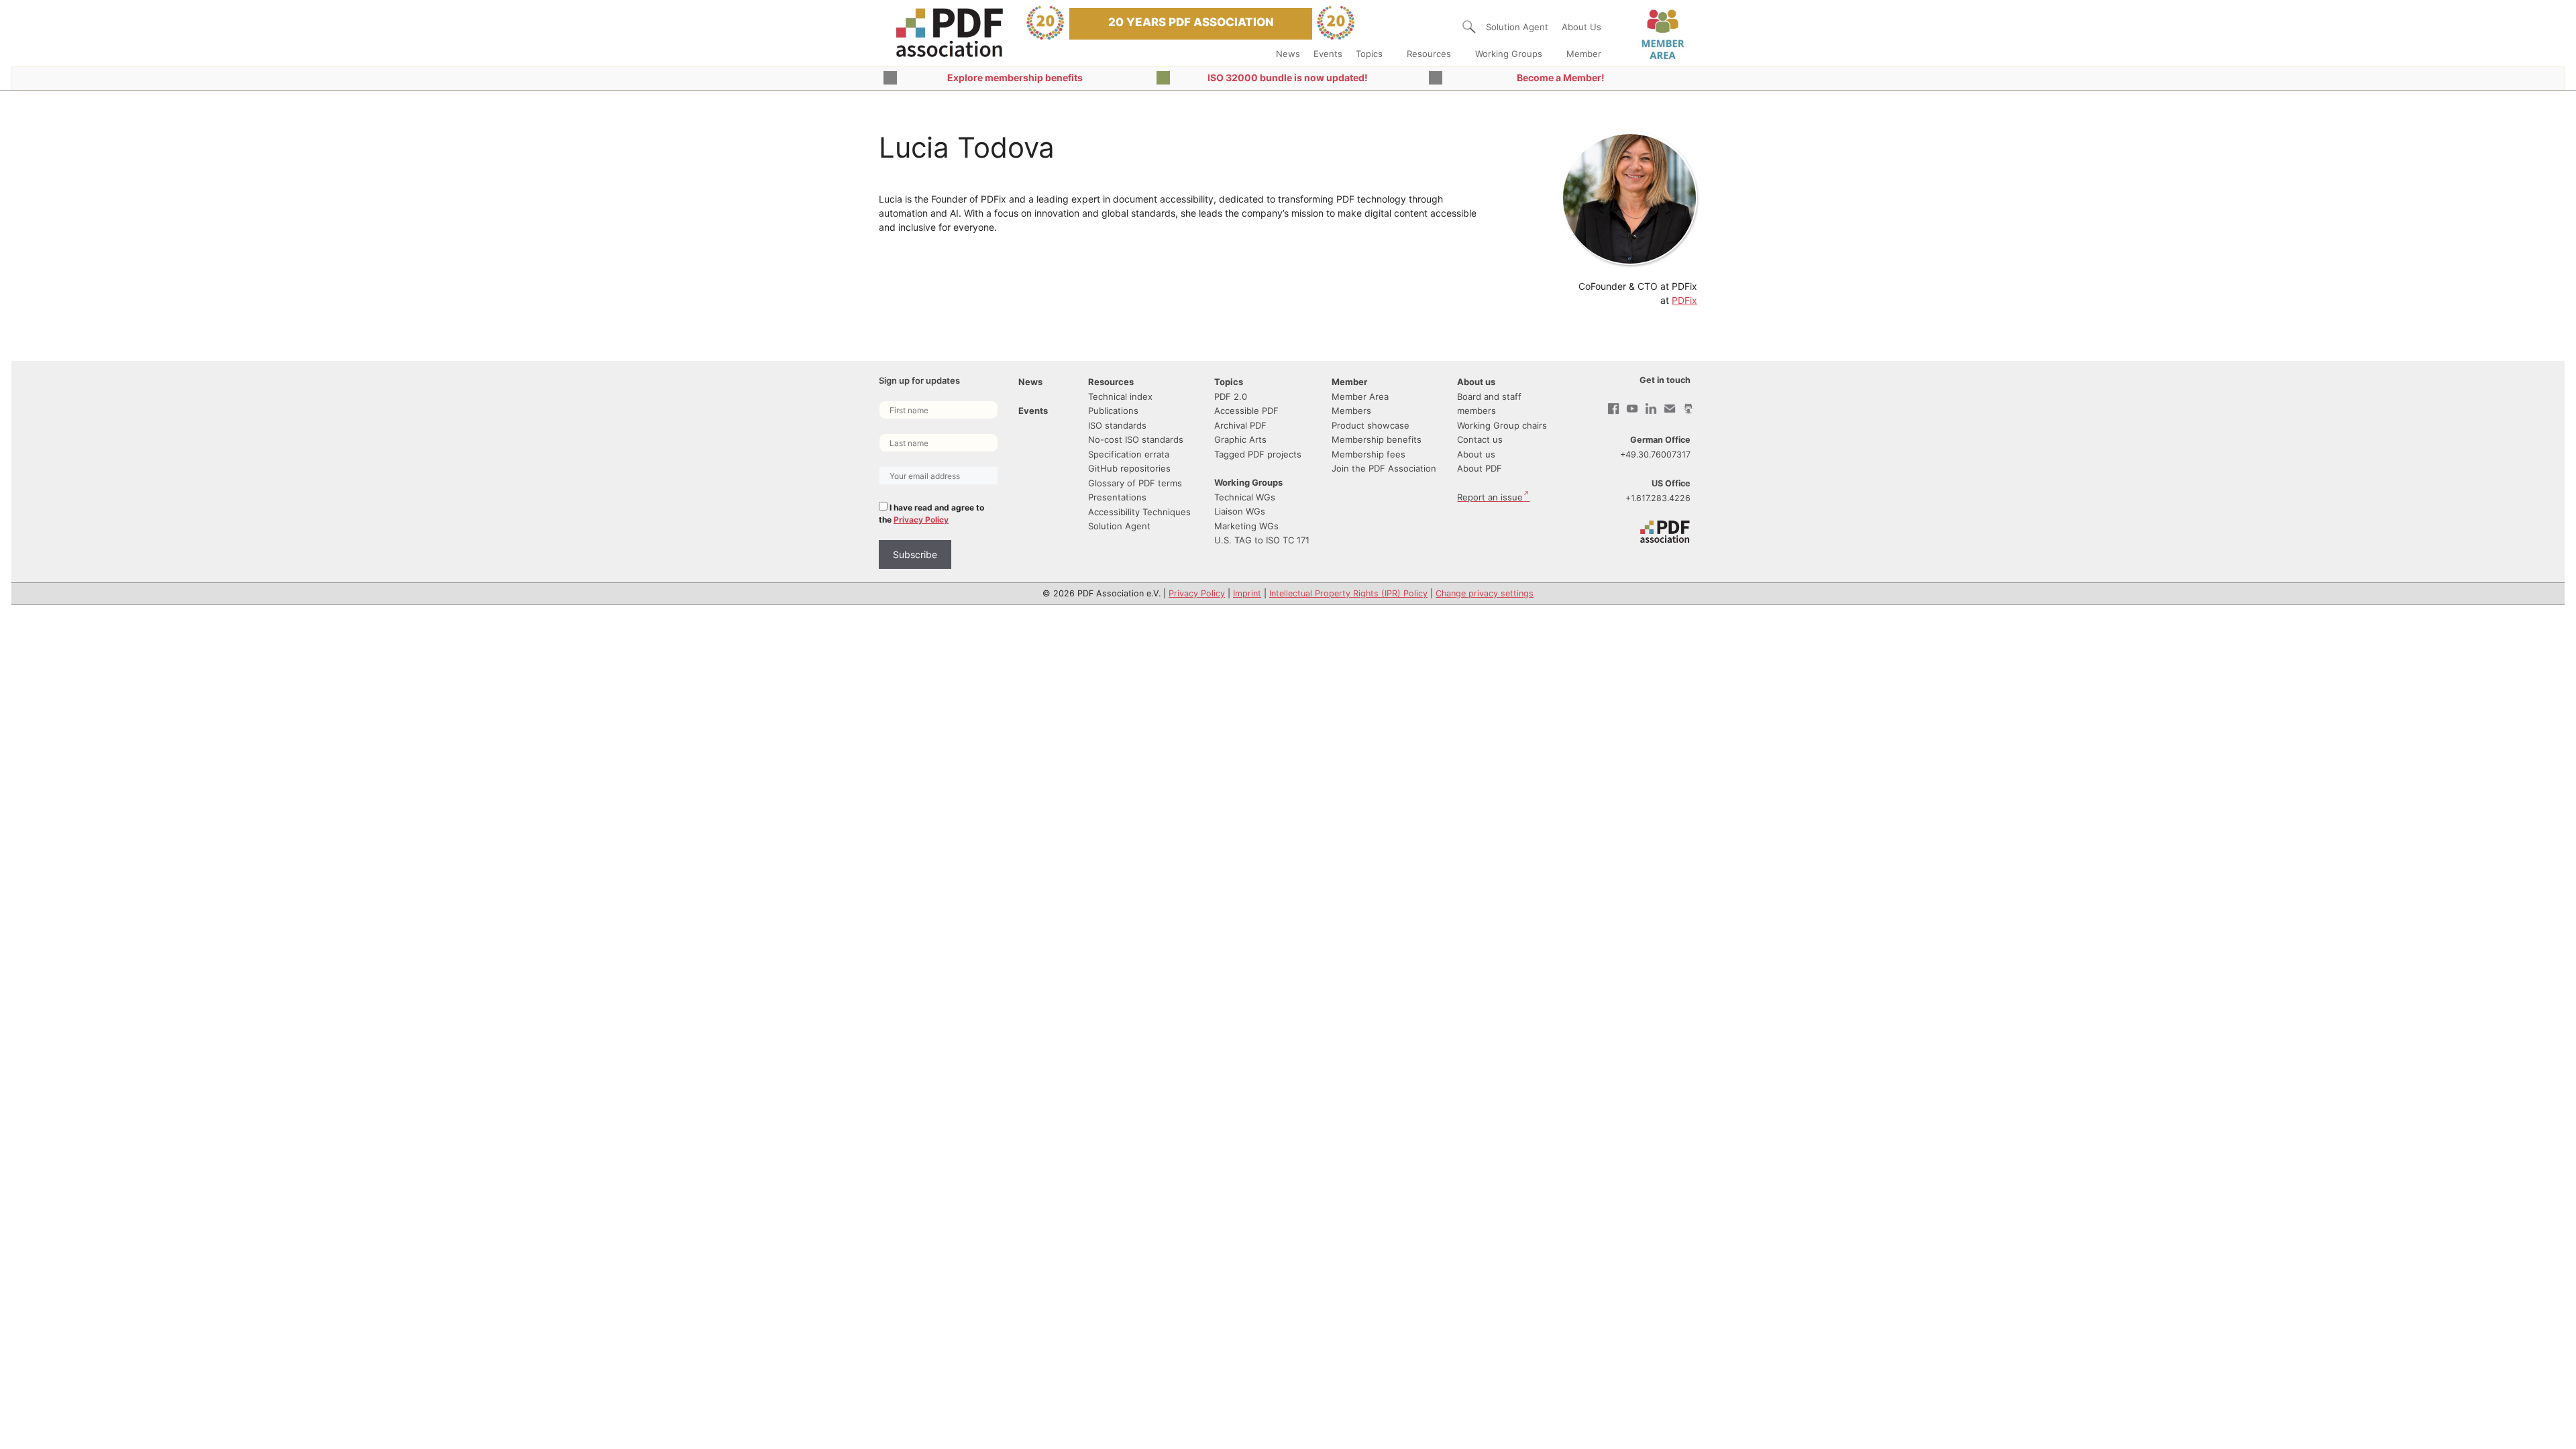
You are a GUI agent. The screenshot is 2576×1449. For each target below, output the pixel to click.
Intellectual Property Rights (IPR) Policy (1348, 593)
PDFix (1684, 300)
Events (1328, 54)
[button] (1469, 27)
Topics (1369, 54)
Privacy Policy (921, 520)
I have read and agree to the (931, 514)
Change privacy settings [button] (1485, 593)
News (1288, 54)
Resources (1429, 54)
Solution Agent (1517, 27)
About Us (1581, 27)
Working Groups (1509, 54)
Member (1584, 54)
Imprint (1247, 593)
